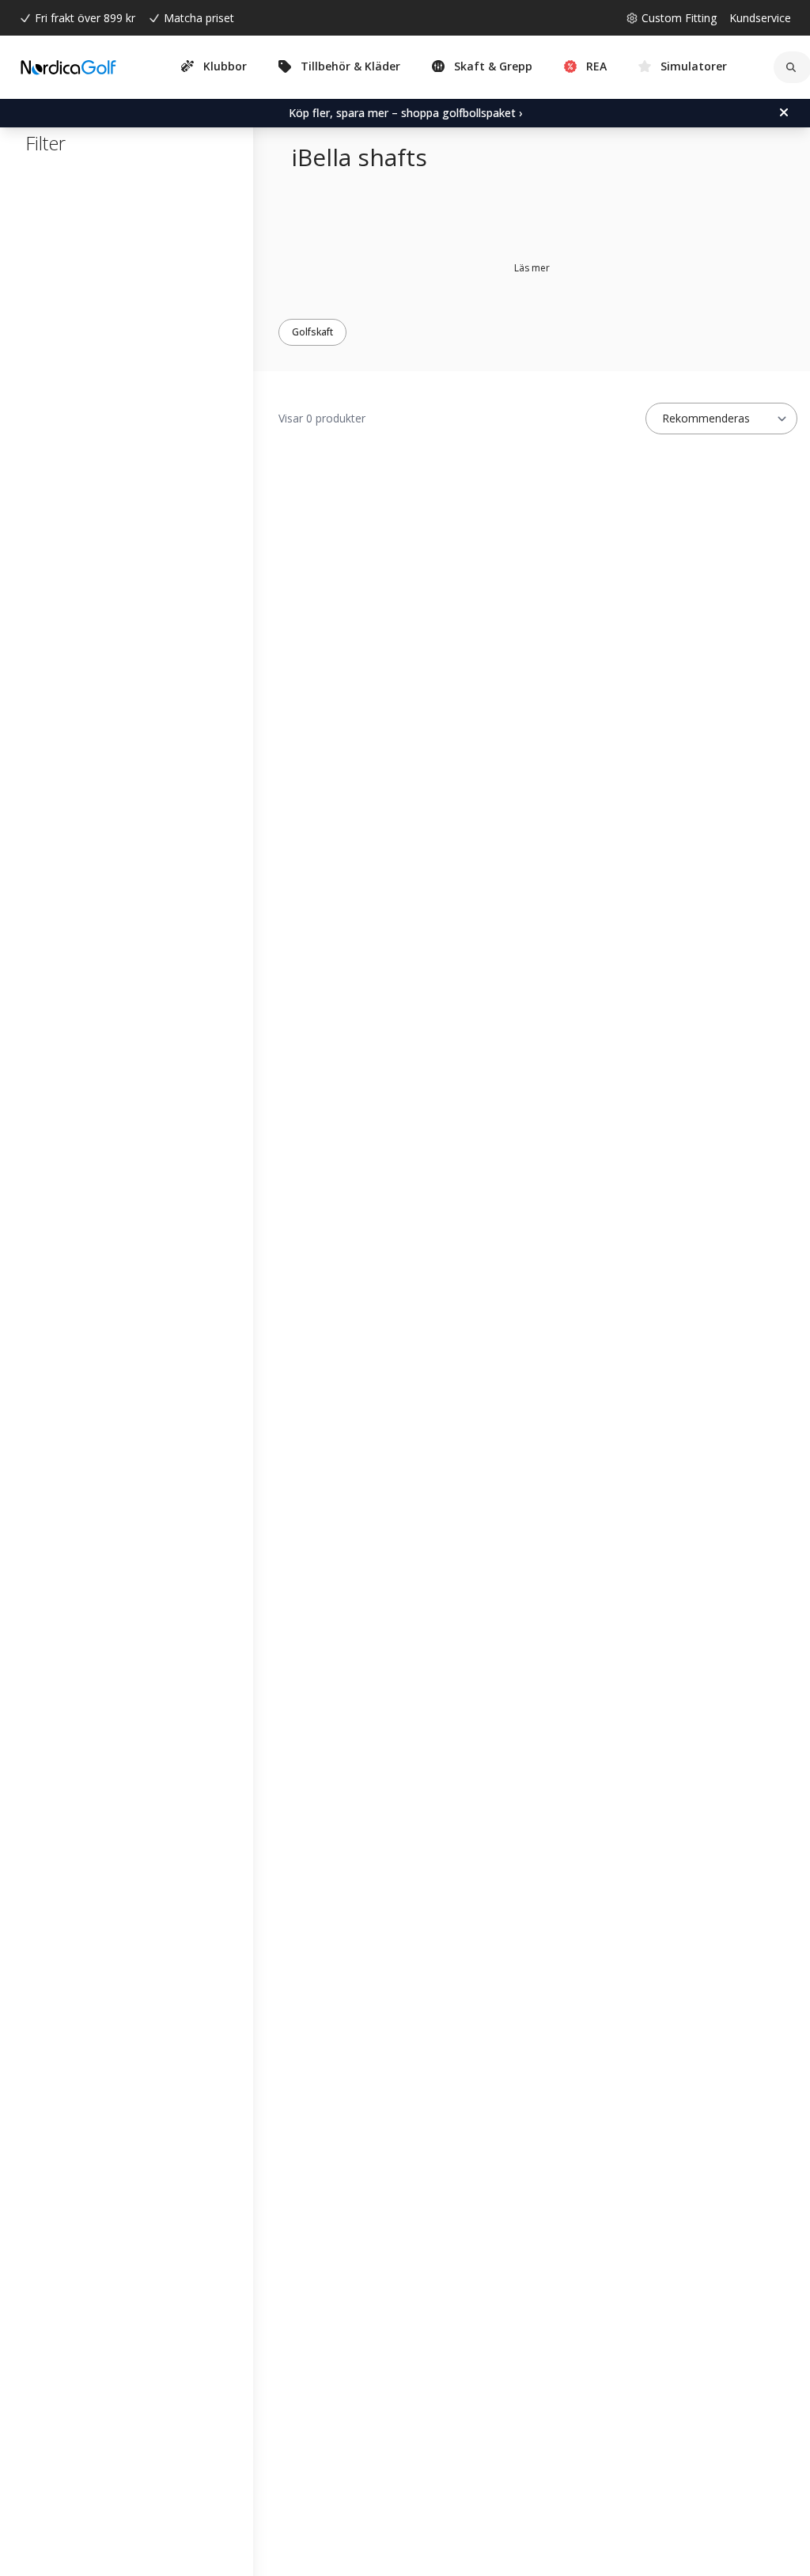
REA (596, 66)
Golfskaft (312, 332)
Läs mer (532, 268)
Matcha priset (199, 18)
